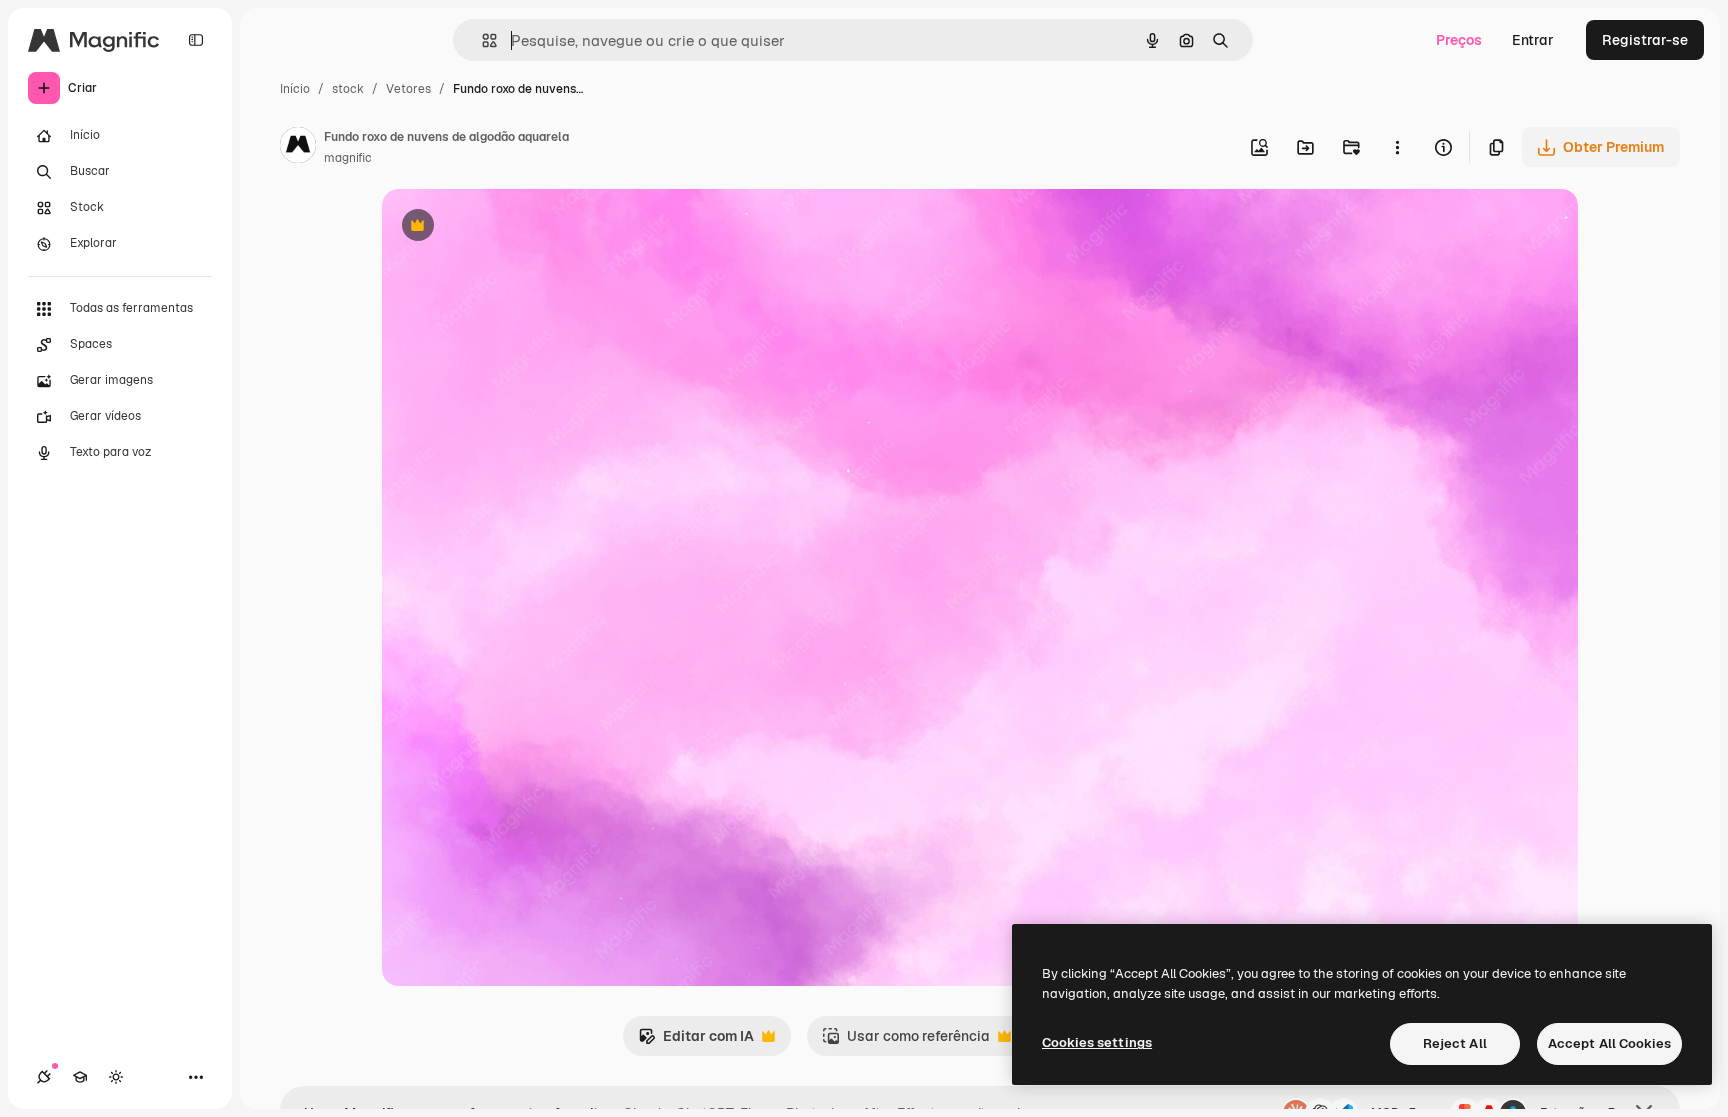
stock (348, 89)
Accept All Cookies (1609, 1043)
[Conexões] (44, 1077)
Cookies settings (1097, 1042)
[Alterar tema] (116, 1077)
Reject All (1455, 1043)
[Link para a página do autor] (298, 148)
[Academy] (80, 1077)
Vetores (408, 89)
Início (295, 89)
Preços (1459, 40)
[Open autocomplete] (481, 40)
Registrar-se (1645, 40)
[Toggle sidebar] (196, 40)
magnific (348, 158)
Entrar (1533, 40)
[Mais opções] (1397, 147)
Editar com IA (696, 1041)
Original (510, 227)
